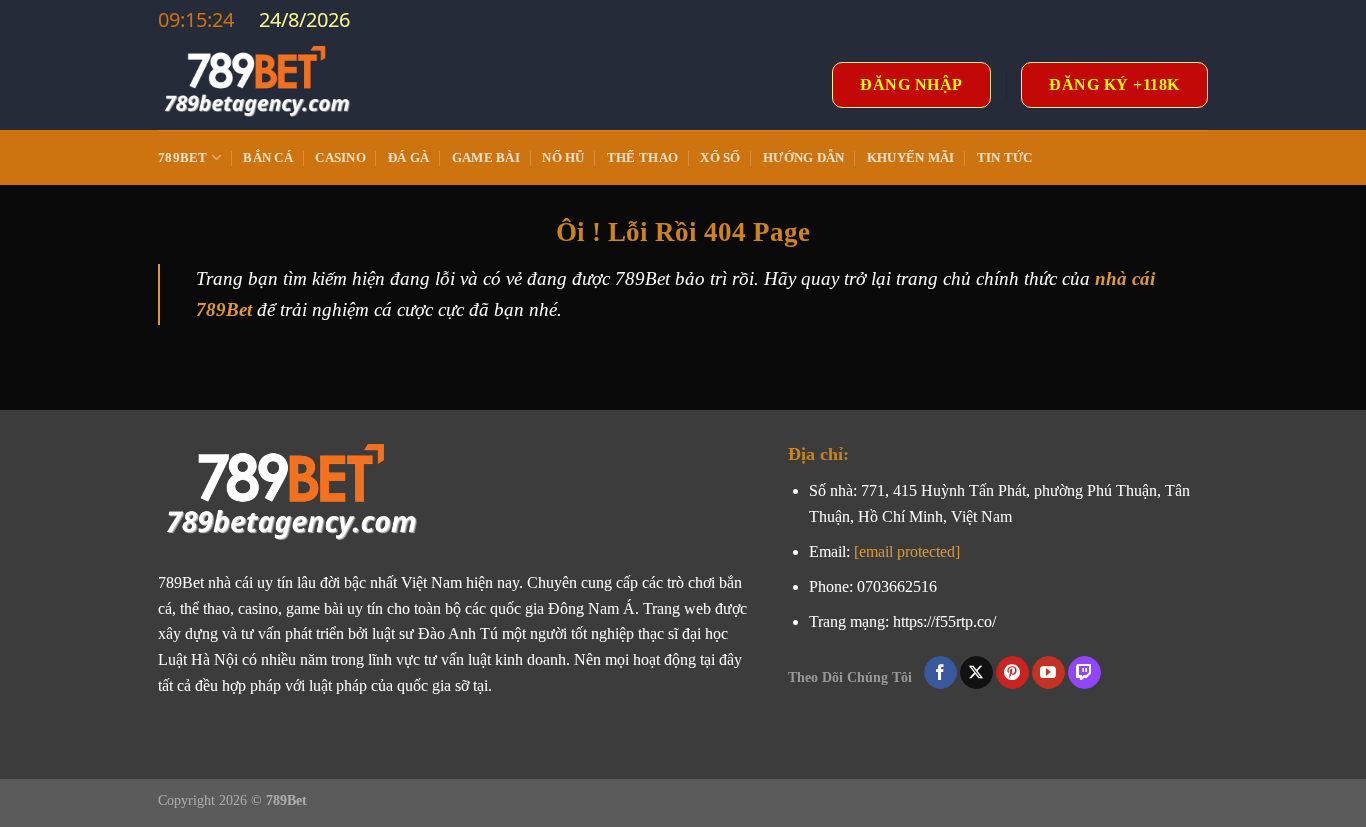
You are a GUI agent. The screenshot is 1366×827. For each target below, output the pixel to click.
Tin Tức (1005, 158)
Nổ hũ (563, 158)
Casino (340, 158)
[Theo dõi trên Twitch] (1084, 673)
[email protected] (907, 551)
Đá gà (408, 158)
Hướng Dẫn (803, 158)
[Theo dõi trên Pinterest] (1012, 673)
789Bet (183, 158)
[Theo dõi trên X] (976, 673)
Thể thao (642, 158)
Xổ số (720, 158)
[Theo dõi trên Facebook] (940, 673)
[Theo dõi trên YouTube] (1048, 673)
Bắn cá (268, 158)
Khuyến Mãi (911, 158)
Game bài (486, 158)
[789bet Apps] (258, 85)
